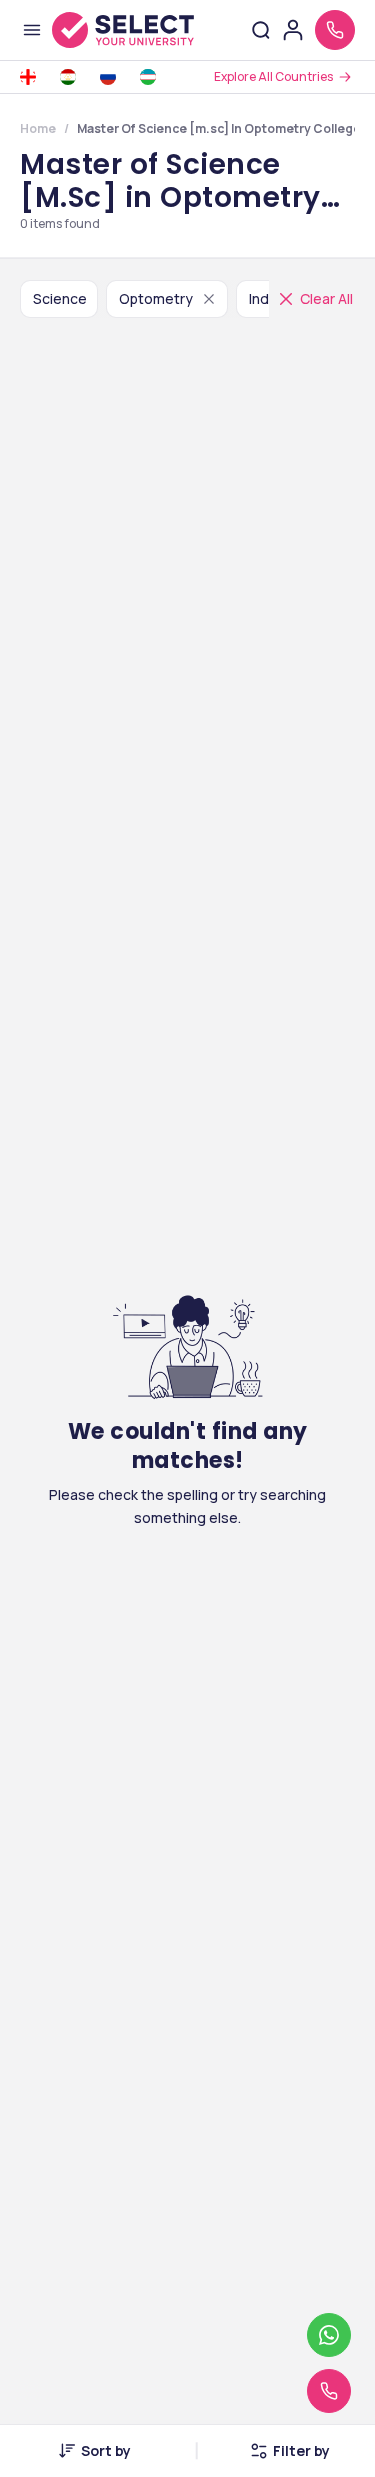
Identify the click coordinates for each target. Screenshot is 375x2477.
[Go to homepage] (123, 30)
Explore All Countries (273, 76)
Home (38, 128)
